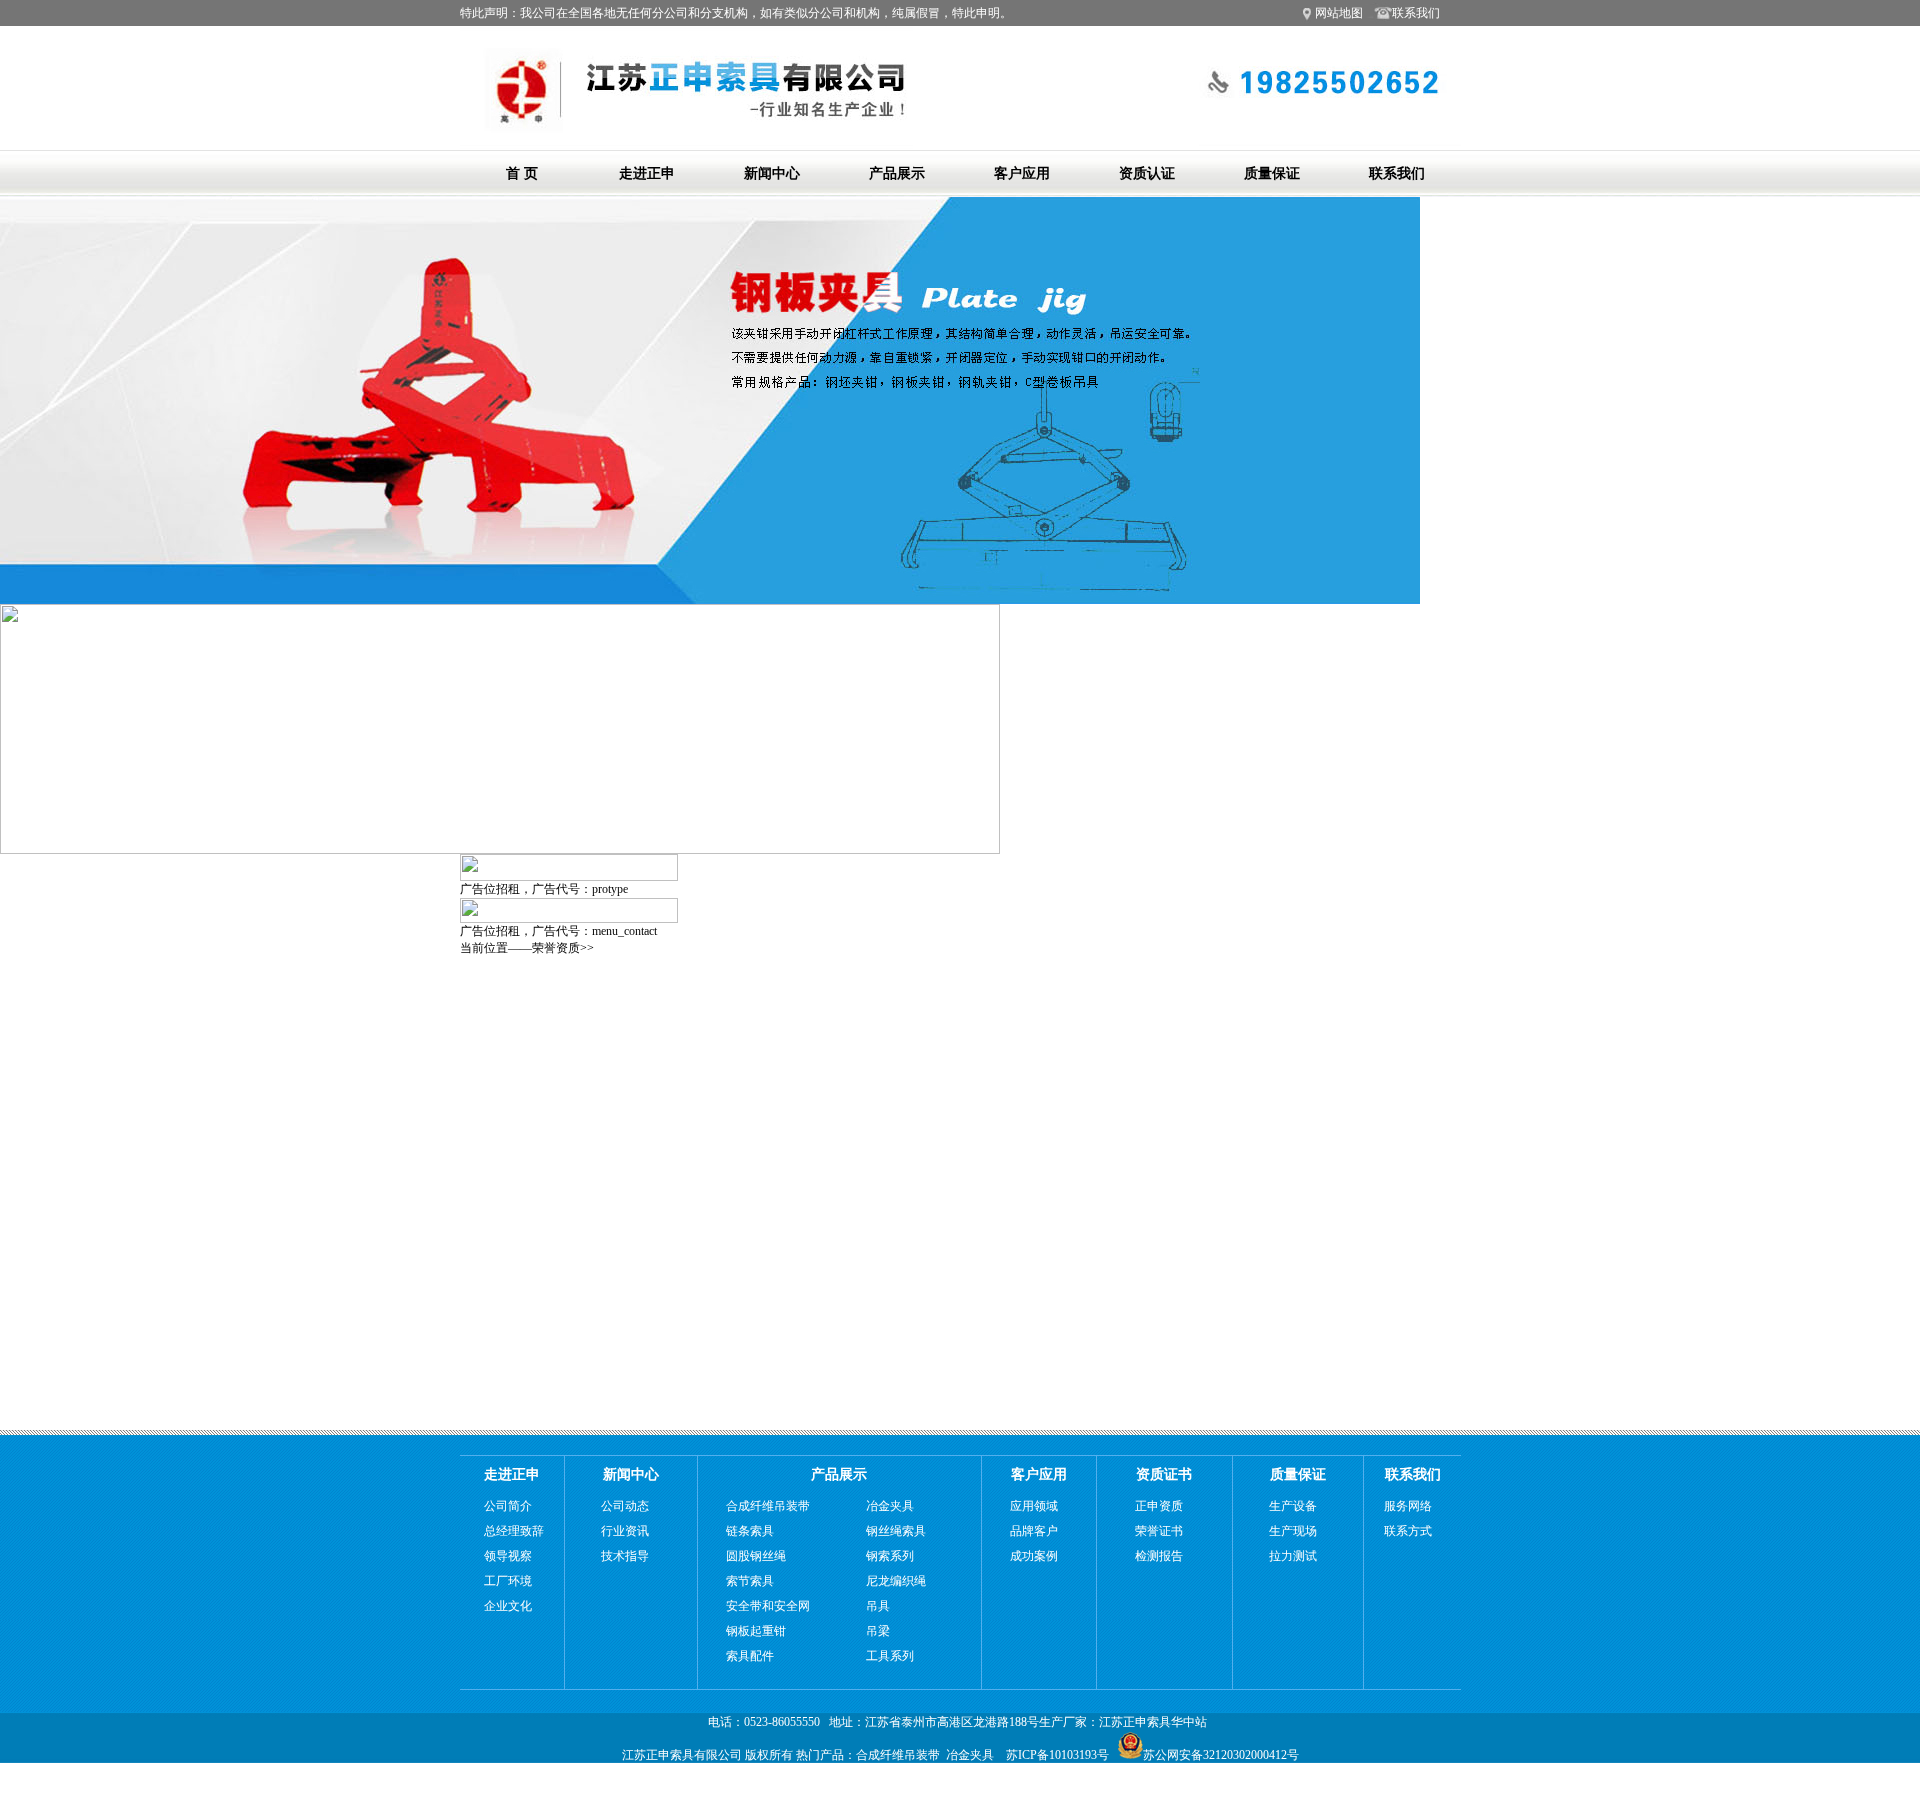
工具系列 (890, 1656)
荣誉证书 (1159, 1531)
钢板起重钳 (756, 1631)
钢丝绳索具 (896, 1531)
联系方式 (1408, 1531)
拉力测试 (1293, 1556)
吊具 (878, 1606)
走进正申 (647, 173)
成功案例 (1034, 1556)
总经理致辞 (514, 1531)
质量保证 (1272, 173)
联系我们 (1408, 13)
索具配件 (750, 1656)
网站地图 (1339, 13)
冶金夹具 (890, 1506)
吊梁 (878, 1631)
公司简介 (508, 1506)
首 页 (522, 173)
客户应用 (1022, 173)
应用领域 (1034, 1506)
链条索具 (750, 1531)
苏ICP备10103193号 (1057, 1755)
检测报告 (1159, 1556)
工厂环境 (508, 1581)
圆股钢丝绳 (756, 1556)
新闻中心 (772, 173)
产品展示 (897, 173)
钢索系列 (890, 1556)
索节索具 (750, 1581)
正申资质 (1159, 1506)
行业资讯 (625, 1531)
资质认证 (1147, 173)
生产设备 (1293, 1506)
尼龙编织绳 (896, 1581)
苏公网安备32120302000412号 (1221, 1755)
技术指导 (625, 1556)
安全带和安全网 (768, 1606)
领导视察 (508, 1556)
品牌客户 (1034, 1531)
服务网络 (1408, 1506)
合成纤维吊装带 (768, 1506)
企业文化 (508, 1606)
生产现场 (1293, 1531)
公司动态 (625, 1506)
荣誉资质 (556, 948)
